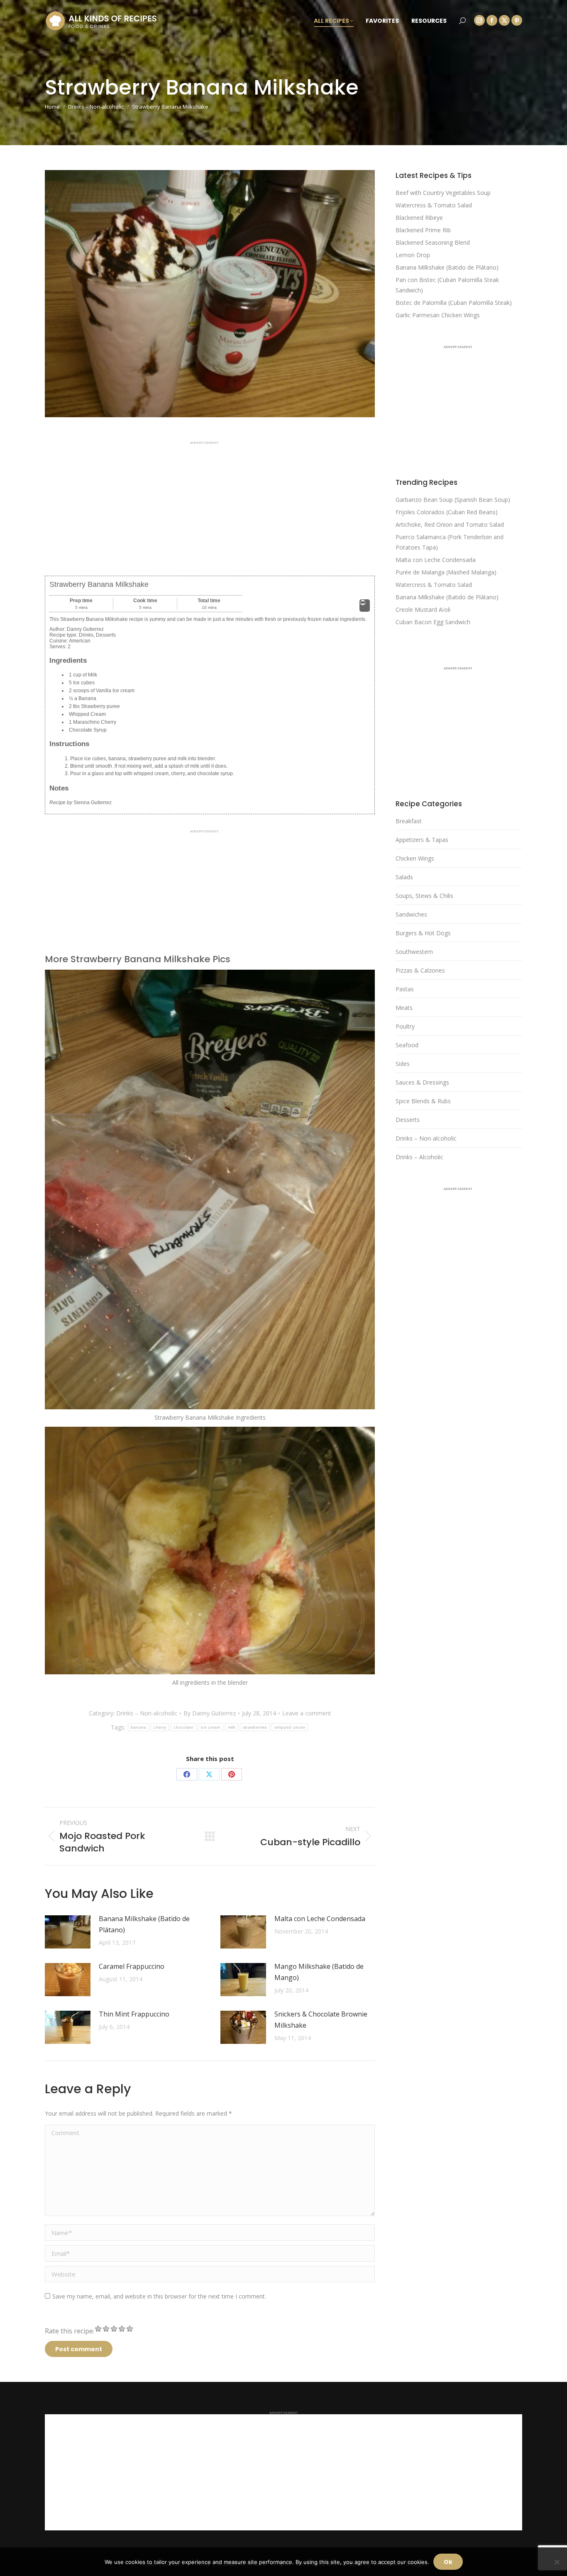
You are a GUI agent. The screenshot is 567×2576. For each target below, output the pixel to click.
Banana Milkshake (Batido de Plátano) (144, 1924)
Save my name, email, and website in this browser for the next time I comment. (159, 2296)
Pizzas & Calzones (420, 970)
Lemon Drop (413, 255)
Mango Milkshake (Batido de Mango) (319, 1972)
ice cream (211, 1727)
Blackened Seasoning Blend (433, 242)
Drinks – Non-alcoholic (147, 1713)
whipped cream (290, 1727)
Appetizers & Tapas (422, 840)
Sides (403, 1064)
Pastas (405, 989)
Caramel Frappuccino (132, 1966)
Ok (448, 2562)
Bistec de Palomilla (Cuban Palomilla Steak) (454, 303)
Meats (404, 1008)
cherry (160, 1727)
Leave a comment (307, 1713)
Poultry (405, 1026)
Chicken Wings (415, 858)
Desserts (408, 1120)
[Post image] (68, 1932)
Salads (404, 877)
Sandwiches (411, 914)
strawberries (255, 1727)
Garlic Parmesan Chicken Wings (438, 315)
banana (139, 1727)
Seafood (407, 1045)
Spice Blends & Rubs (423, 1101)
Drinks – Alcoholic (419, 1157)
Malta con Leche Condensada (320, 1919)
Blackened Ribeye (419, 218)
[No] (557, 2562)
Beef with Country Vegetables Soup (443, 193)
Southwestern (414, 952)
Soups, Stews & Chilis (424, 896)
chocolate (183, 1727)
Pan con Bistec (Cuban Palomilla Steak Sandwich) (447, 285)
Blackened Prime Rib (423, 230)
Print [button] (365, 609)
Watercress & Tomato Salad (434, 205)
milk (232, 1727)
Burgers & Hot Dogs (423, 933)
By (210, 1713)
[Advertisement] (210, 502)
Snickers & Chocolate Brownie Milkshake (321, 2020)
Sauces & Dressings (422, 1082)
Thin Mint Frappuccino (134, 2014)
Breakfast (409, 821)
